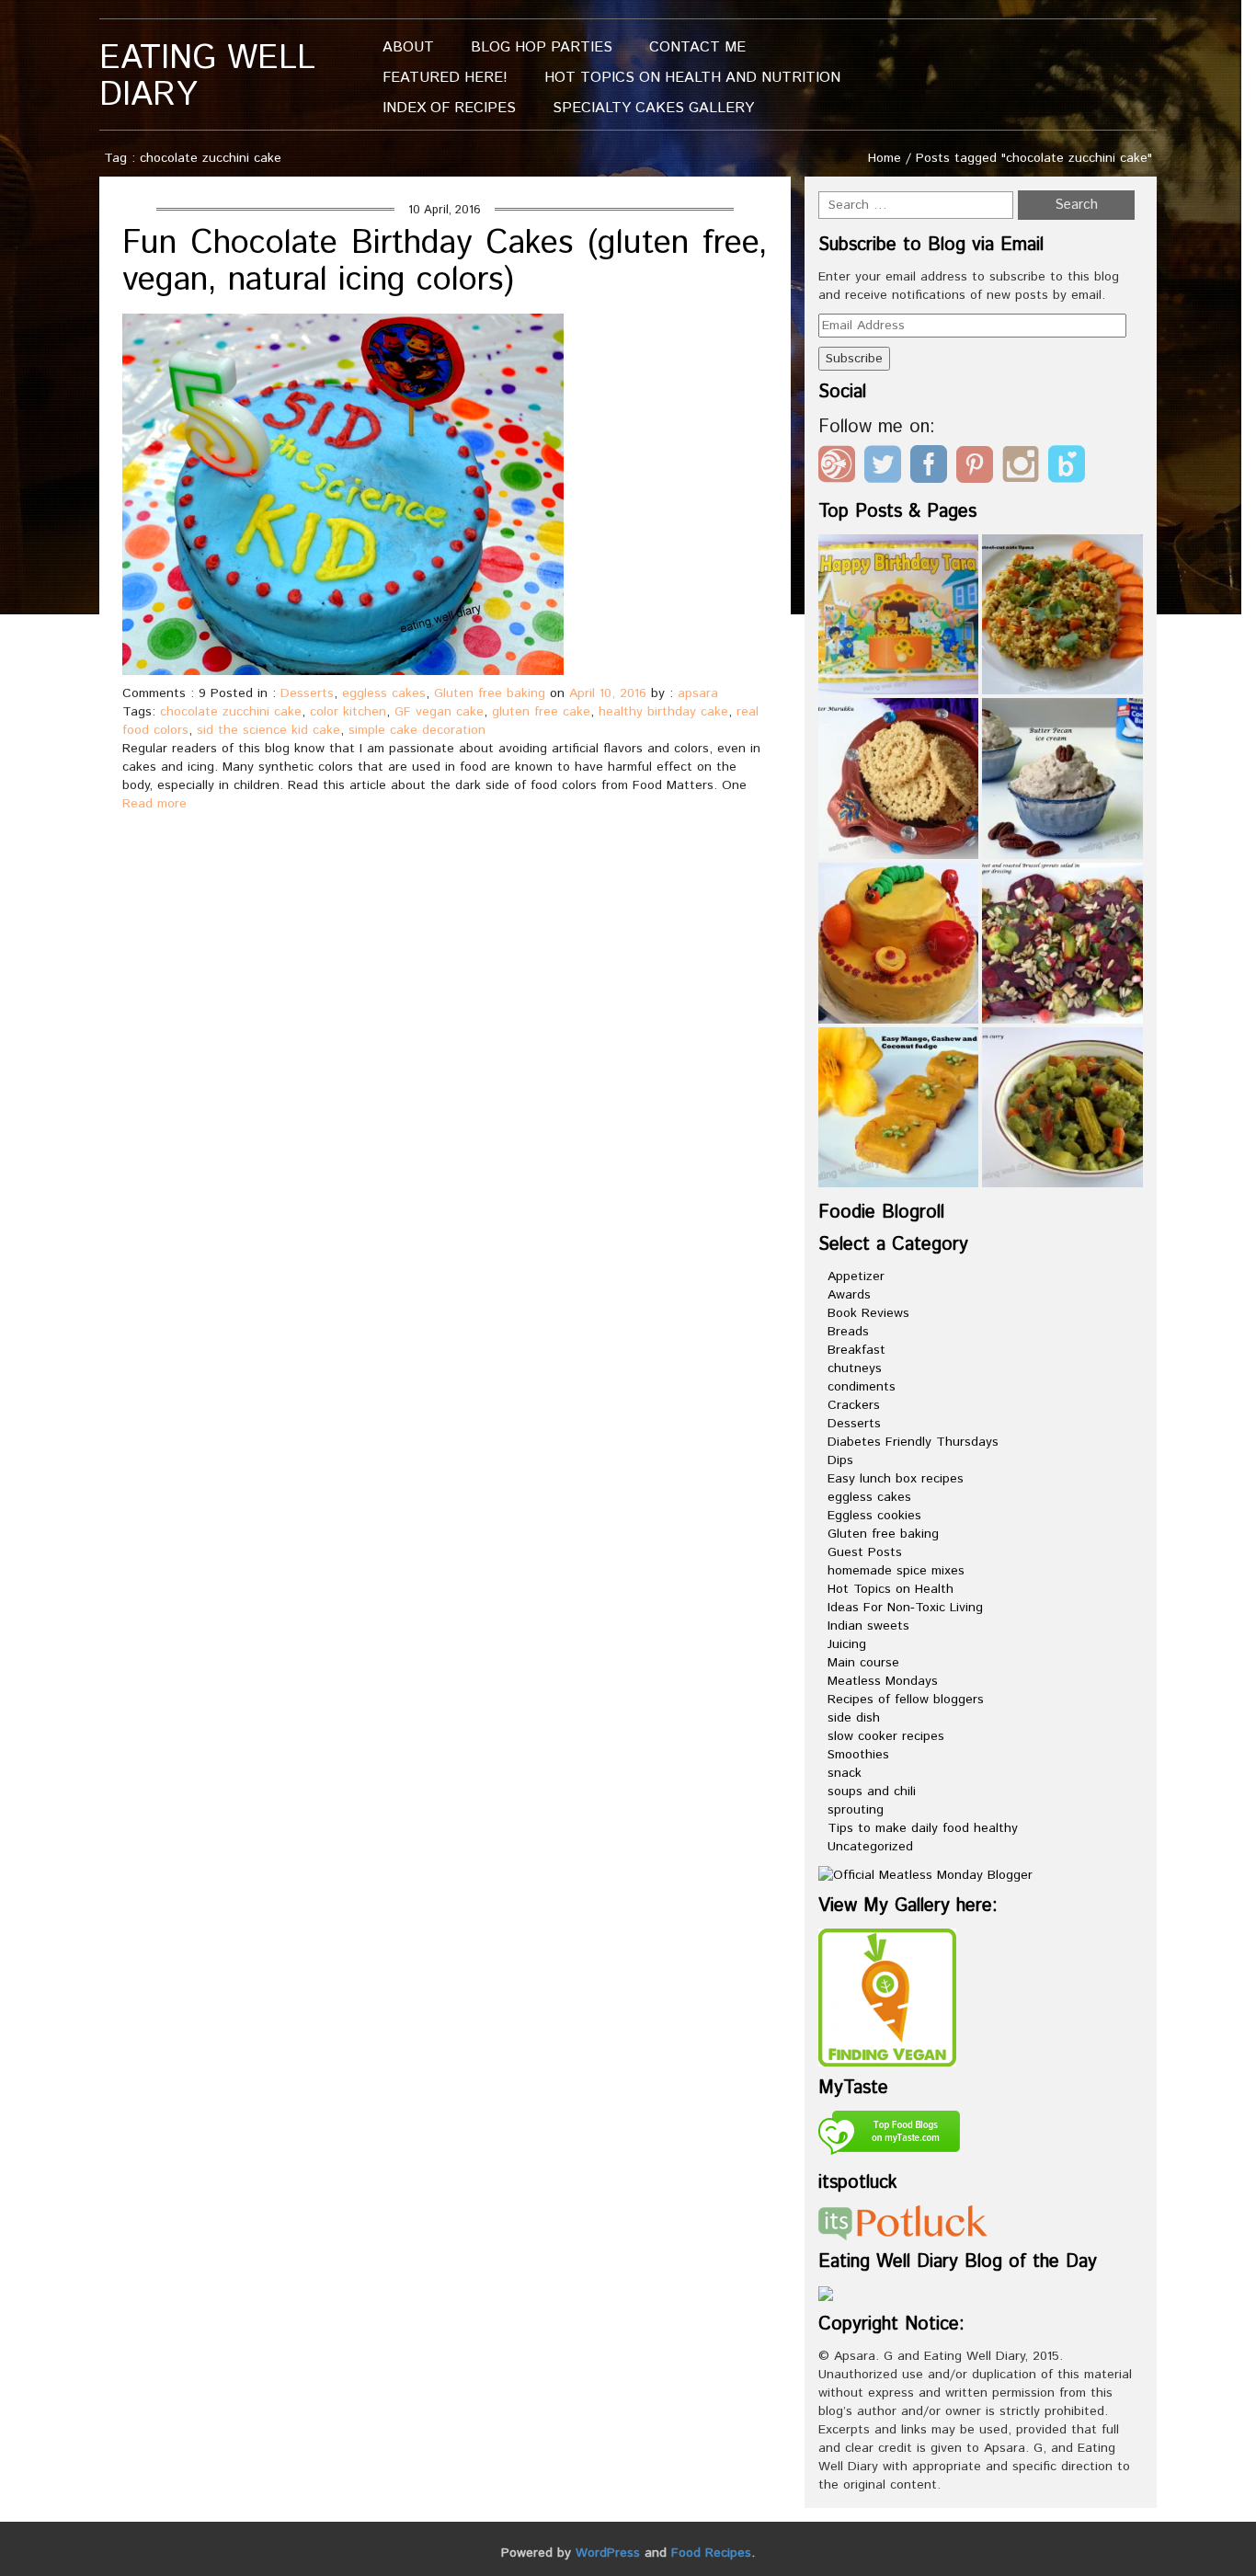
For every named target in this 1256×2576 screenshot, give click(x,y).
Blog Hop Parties (542, 47)
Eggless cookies (874, 1516)
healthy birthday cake (663, 712)
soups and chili (872, 1792)
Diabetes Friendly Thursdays (913, 1442)
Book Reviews (868, 1313)
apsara (698, 693)
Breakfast (856, 1350)
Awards (849, 1295)
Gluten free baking (490, 693)
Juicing (847, 1644)
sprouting (856, 1810)
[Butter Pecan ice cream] (1062, 779)
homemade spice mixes (896, 1571)
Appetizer (856, 1277)
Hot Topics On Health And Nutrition (692, 78)
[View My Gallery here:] (887, 1997)
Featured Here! (445, 78)
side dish (854, 1718)
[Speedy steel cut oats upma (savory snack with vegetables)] (1062, 615)
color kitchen (348, 712)
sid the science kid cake (268, 730)
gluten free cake (541, 712)
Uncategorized (870, 1847)
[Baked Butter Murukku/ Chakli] (899, 779)
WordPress (608, 2553)
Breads (848, 1332)
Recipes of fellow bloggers (906, 1700)
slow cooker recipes (886, 1736)
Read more (154, 804)
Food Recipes (711, 2553)
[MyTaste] (889, 2135)
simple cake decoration (417, 730)
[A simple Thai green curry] (1062, 1108)
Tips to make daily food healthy (923, 1828)
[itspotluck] (903, 2222)
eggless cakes (384, 693)
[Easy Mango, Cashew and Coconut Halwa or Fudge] (899, 1108)
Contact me (697, 47)
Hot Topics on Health (891, 1589)
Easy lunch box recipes (896, 1479)
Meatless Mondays (883, 1681)
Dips (840, 1460)
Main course (863, 1663)
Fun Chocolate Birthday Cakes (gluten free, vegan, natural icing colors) (445, 262)
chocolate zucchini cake (231, 712)
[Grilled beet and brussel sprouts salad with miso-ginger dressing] (1062, 943)
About (408, 47)
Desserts (307, 693)
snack (845, 1773)
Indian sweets (868, 1626)
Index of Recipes (449, 108)
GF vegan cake (439, 712)
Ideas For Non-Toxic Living (905, 1608)
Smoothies (858, 1755)
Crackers (854, 1405)
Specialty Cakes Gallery (653, 108)
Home (885, 158)
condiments (862, 1387)
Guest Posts (865, 1552)
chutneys (855, 1368)
